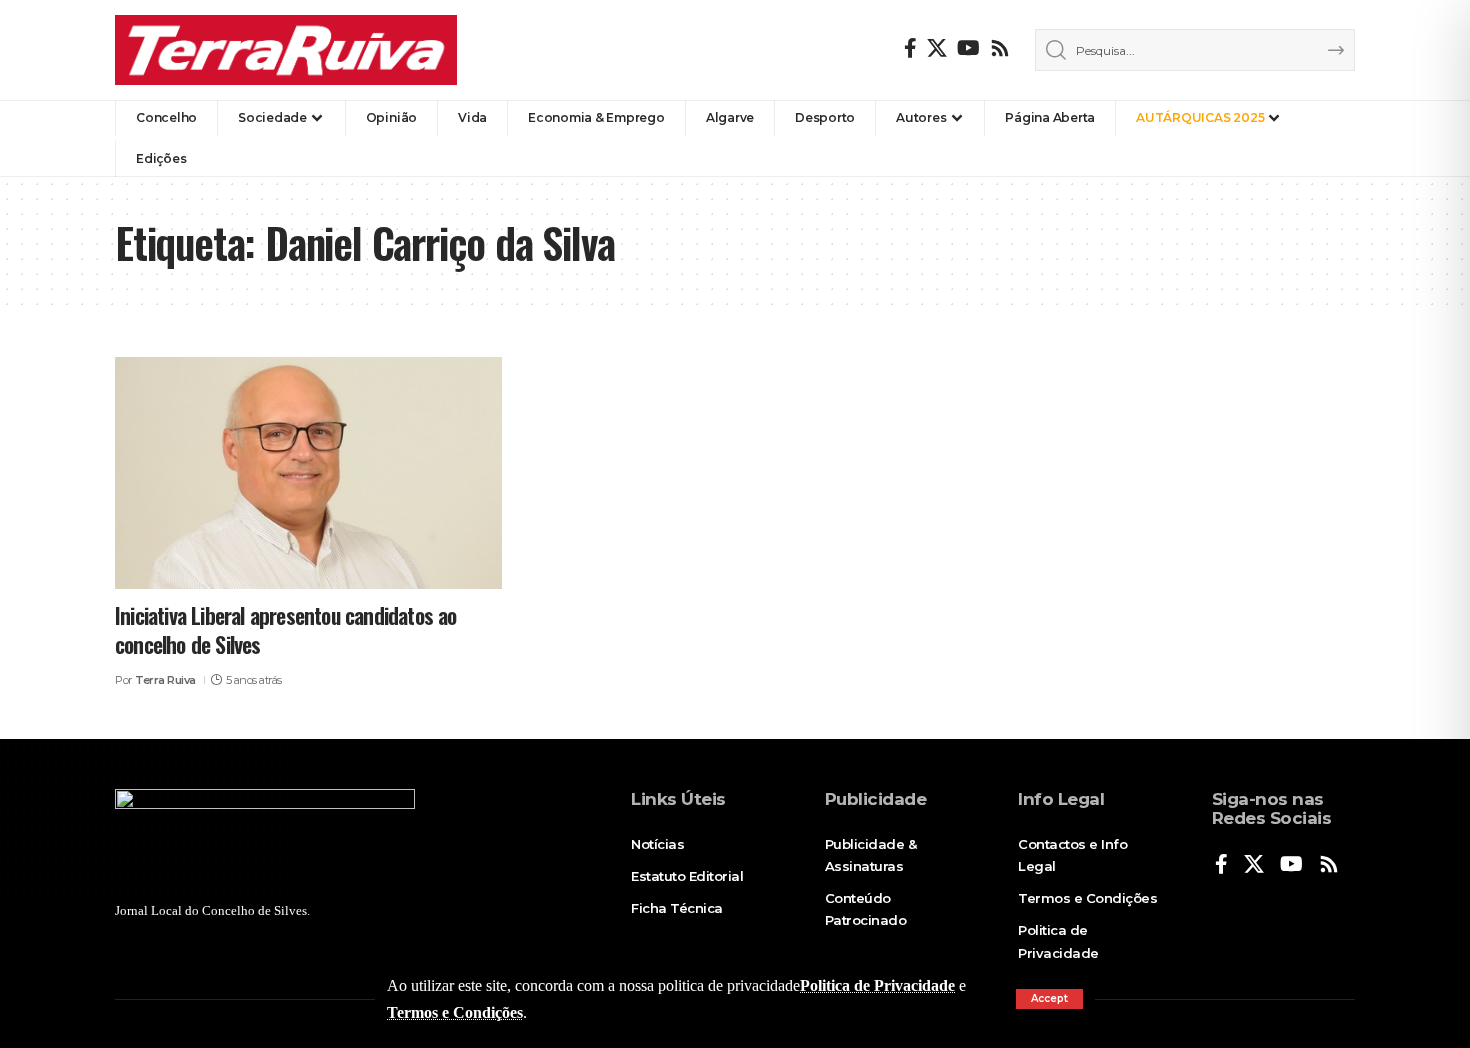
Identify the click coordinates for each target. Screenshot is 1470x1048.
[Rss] (1000, 48)
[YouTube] (968, 48)
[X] (937, 48)
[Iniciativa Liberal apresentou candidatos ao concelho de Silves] (308, 473)
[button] (1049, 999)
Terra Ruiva (165, 680)
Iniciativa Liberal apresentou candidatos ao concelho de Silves (286, 629)
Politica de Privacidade (877, 985)
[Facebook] (910, 48)
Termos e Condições (455, 1012)
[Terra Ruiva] (286, 50)
